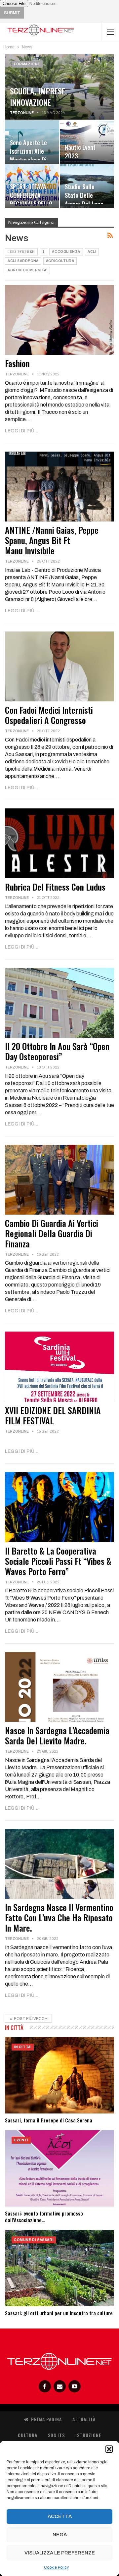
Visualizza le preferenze (60, 2553)
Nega (60, 2535)
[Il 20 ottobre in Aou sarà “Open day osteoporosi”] (59, 1003)
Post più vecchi (31, 2019)
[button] (109, 2449)
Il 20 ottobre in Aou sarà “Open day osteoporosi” (57, 1051)
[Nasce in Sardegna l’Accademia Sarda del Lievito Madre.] (59, 1687)
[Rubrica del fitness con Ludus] (59, 843)
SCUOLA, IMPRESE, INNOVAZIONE (38, 96)
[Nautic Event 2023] (87, 142)
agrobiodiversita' (27, 270)
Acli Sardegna (23, 261)
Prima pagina (46, 2419)
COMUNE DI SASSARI (34, 2240)
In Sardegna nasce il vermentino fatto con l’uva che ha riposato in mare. (59, 1918)
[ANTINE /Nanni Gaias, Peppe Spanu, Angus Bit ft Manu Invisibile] (59, 487)
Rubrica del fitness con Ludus (55, 887)
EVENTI (21, 2140)
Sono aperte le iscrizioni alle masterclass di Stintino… (28, 155)
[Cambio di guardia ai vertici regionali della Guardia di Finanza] (59, 1180)
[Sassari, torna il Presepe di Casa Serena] (59, 2075)
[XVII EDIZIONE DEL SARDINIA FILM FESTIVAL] (59, 1367)
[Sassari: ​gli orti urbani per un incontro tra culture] (59, 2268)
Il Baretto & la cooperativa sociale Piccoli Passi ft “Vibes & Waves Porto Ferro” (58, 1561)
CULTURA (28, 2435)
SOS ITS (56, 2435)
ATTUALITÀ (84, 2419)
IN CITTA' (23, 2047)
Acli (92, 252)
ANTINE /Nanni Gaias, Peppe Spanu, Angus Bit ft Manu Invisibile (52, 540)
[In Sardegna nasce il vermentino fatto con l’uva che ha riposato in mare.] (59, 1864)
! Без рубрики (21, 252)
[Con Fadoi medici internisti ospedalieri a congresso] (59, 666)
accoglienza (66, 252)
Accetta (60, 2516)
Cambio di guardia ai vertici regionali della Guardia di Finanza (52, 1233)
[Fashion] (59, 320)
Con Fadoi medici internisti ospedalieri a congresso (49, 715)
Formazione (27, 64)
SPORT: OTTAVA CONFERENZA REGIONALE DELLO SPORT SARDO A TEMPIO (31, 204)
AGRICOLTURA (60, 261)
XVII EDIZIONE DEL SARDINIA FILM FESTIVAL (53, 1415)
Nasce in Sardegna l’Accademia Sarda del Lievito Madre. (57, 1735)
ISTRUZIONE (88, 2435)
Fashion (17, 363)
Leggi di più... (22, 431)
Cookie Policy (56, 2567)
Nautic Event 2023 (80, 151)
